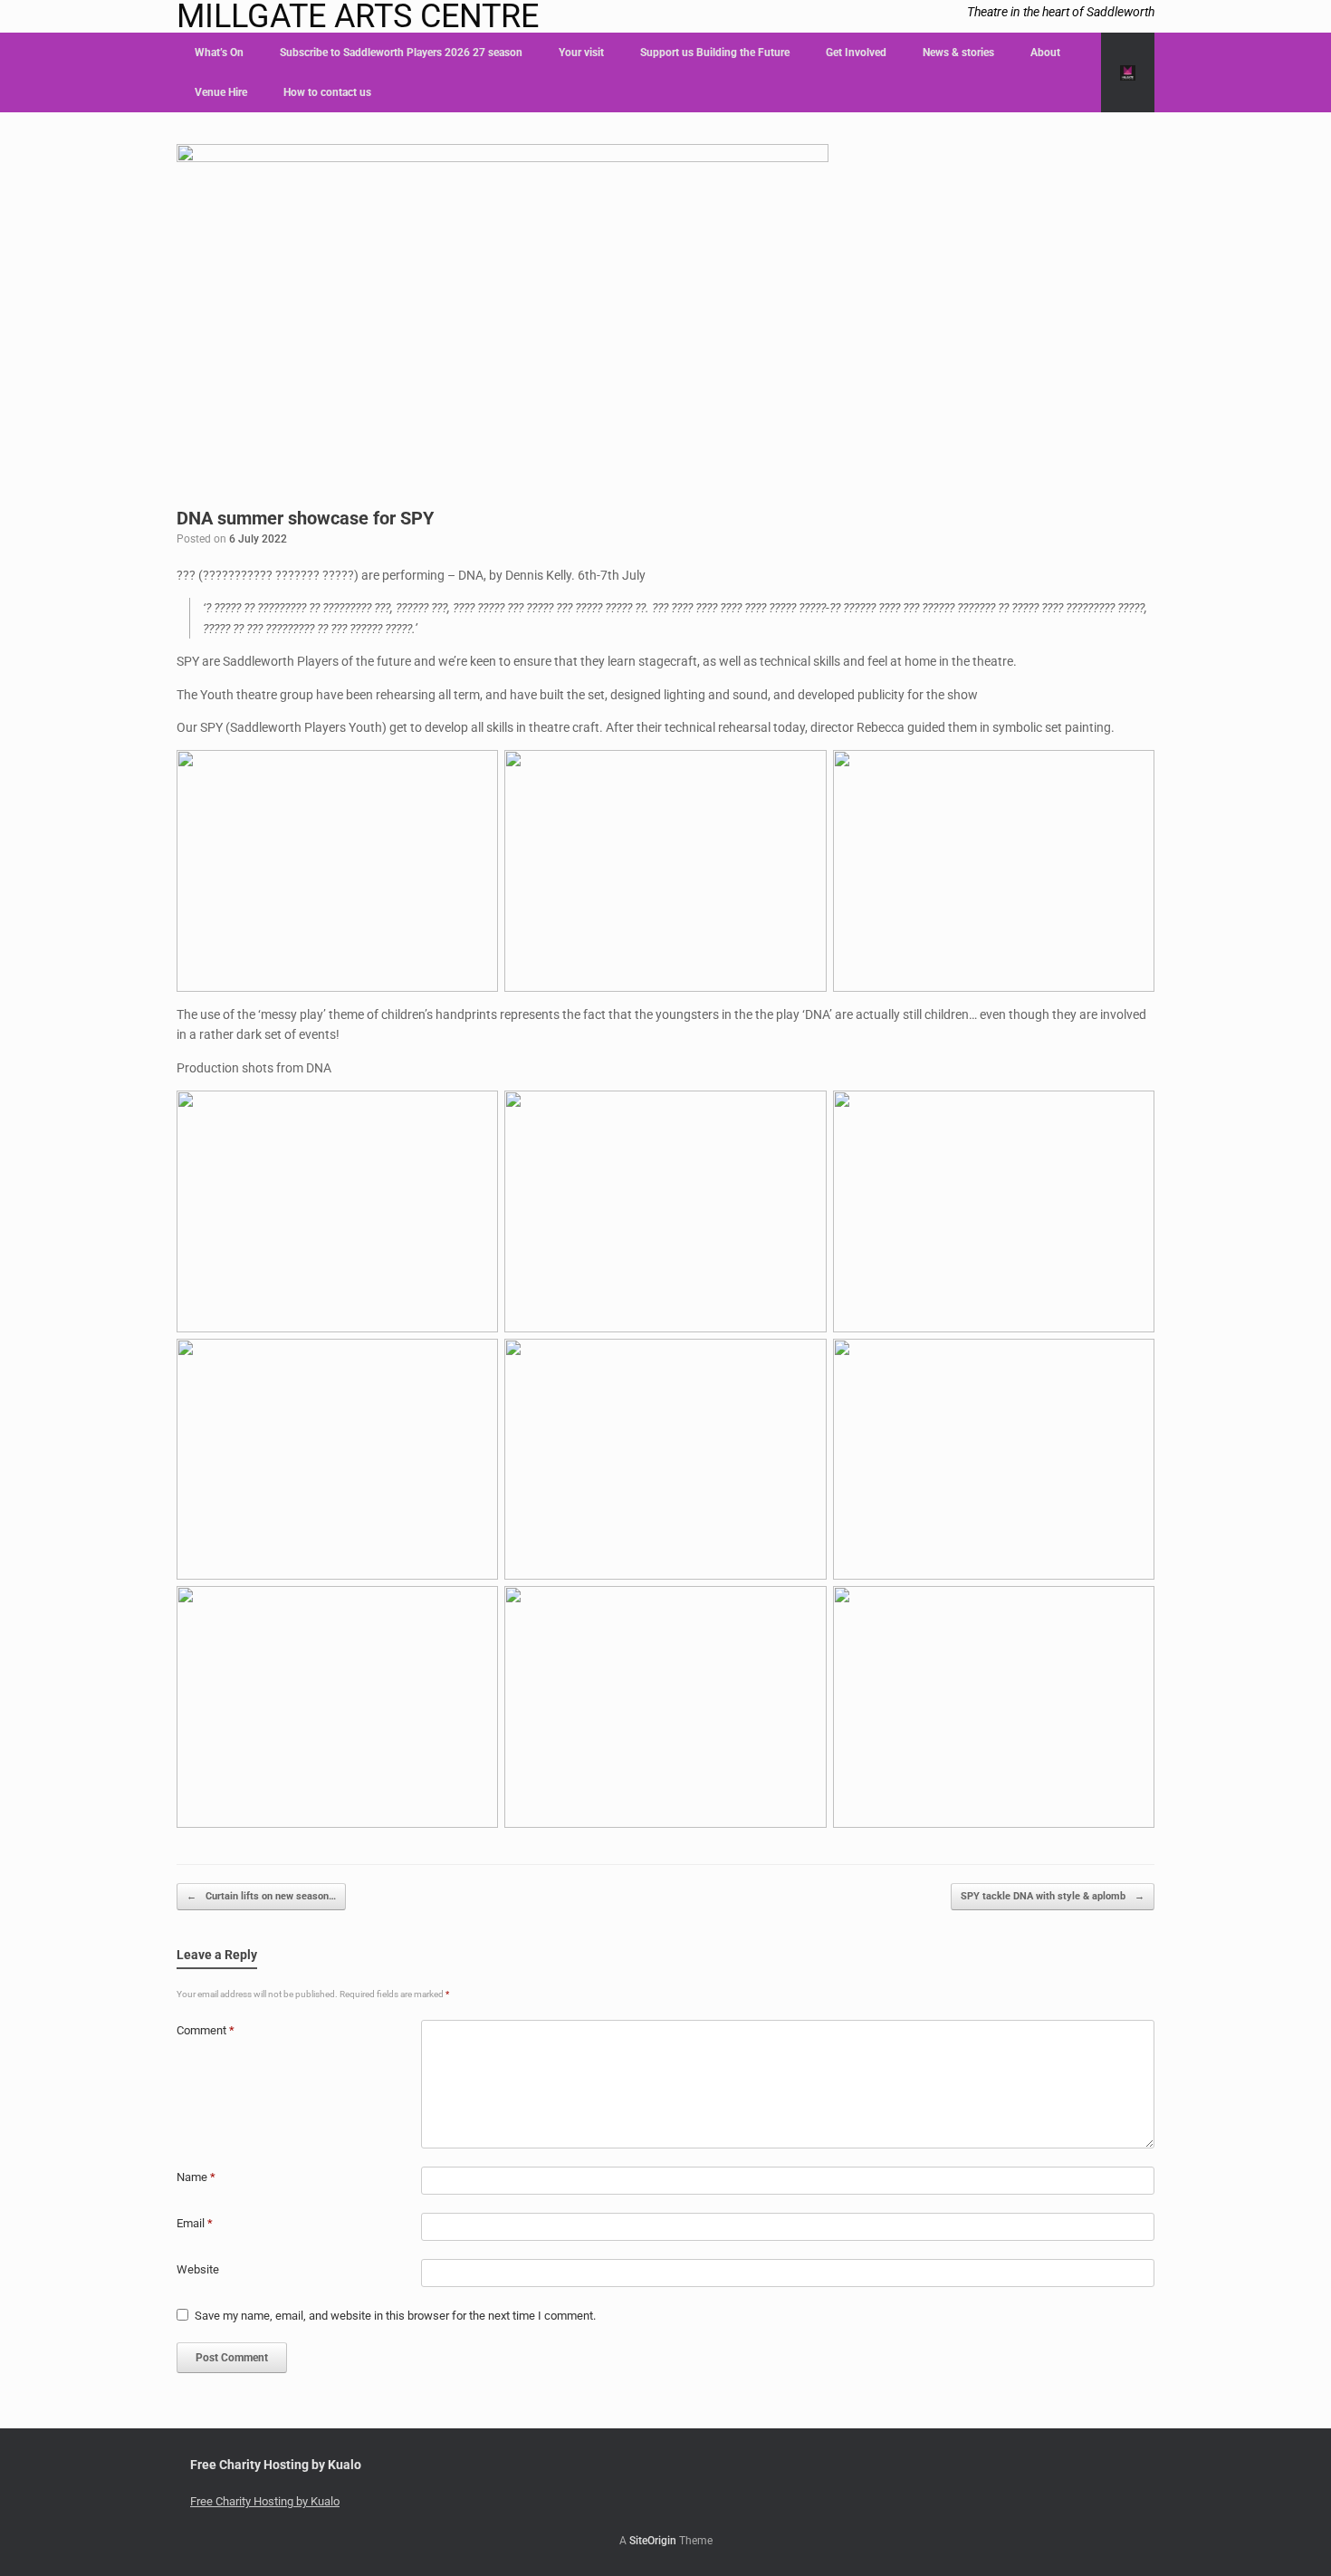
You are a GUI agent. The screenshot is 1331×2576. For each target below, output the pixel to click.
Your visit (581, 53)
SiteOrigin (653, 2541)
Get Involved (856, 53)
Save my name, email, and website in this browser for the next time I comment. (395, 2316)
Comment (206, 2030)
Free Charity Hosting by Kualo (265, 2501)
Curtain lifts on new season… (261, 1896)
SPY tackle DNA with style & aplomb (1053, 1896)
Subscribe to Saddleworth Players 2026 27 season (401, 53)
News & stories (958, 53)
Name (196, 2177)
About (1045, 53)
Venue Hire (221, 92)
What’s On (219, 53)
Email (195, 2223)
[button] (1128, 72)
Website (198, 2269)
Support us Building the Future (715, 53)
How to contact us (327, 92)
